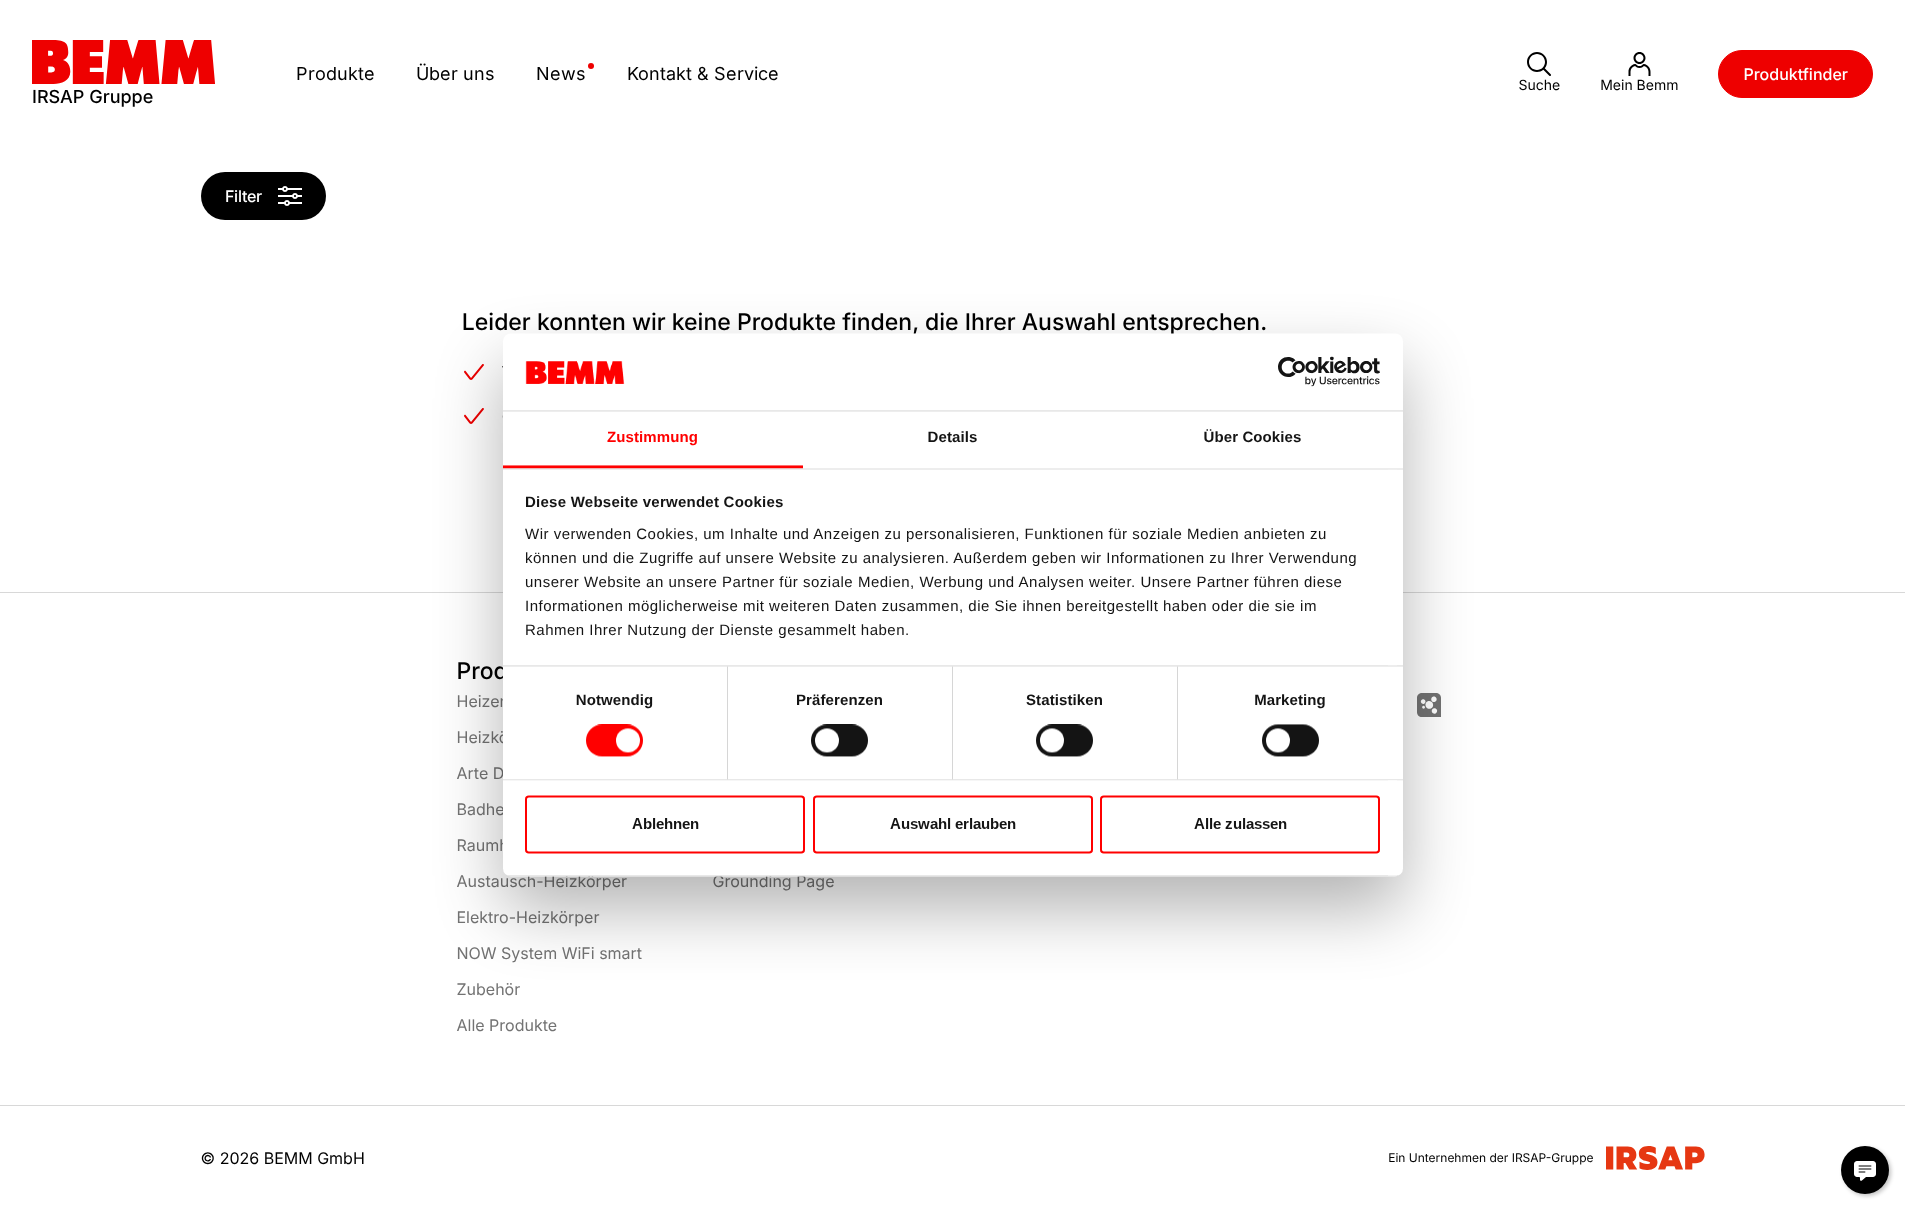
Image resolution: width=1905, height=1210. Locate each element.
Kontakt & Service (703, 73)
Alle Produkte (507, 1025)
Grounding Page (774, 881)
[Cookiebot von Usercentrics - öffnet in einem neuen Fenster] (1292, 372)
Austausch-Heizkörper (542, 881)
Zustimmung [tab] (652, 437)
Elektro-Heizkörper (528, 917)
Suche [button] (1539, 85)
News (561, 73)
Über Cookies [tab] (1253, 437)
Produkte (335, 73)
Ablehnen (665, 823)
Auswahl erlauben (953, 823)
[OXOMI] (1429, 705)
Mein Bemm (1639, 85)
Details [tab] (953, 437)
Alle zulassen (1240, 823)
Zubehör (489, 989)
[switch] (839, 741)
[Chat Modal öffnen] (1865, 1170)
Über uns (455, 73)
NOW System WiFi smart (550, 953)
